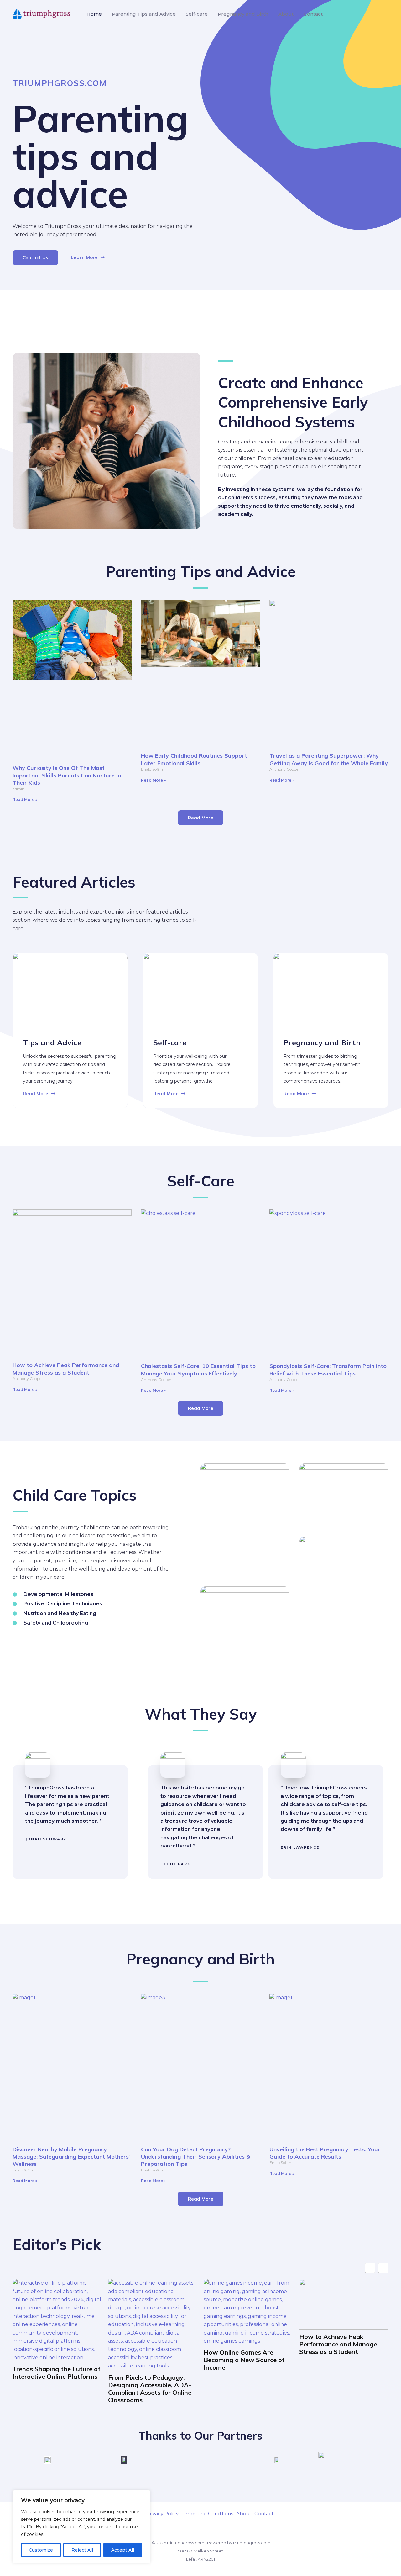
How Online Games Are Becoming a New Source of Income (244, 2360)
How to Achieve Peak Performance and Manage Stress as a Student (66, 1369)
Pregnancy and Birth (243, 14)
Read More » (25, 800)
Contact (313, 14)
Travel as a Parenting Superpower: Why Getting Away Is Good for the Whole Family (329, 759)
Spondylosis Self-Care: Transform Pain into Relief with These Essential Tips (328, 1370)
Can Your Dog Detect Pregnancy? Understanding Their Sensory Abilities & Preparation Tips (196, 2157)
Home (94, 14)
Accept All (123, 2550)
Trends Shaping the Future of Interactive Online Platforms (56, 2373)
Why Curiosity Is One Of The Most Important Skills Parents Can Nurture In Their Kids (67, 775)
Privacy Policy (162, 2513)
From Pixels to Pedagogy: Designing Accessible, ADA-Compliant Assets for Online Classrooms (150, 2389)
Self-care (197, 14)
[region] (81, 2527)
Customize (41, 2550)
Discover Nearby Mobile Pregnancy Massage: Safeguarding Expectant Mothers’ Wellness (71, 2157)
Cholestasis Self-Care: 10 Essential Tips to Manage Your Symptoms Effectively (198, 1370)
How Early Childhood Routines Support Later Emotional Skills (194, 759)
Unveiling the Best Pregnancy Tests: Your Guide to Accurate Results (325, 2153)
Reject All (82, 2550)
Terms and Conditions (207, 2513)
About (286, 14)
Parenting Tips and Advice (144, 14)
